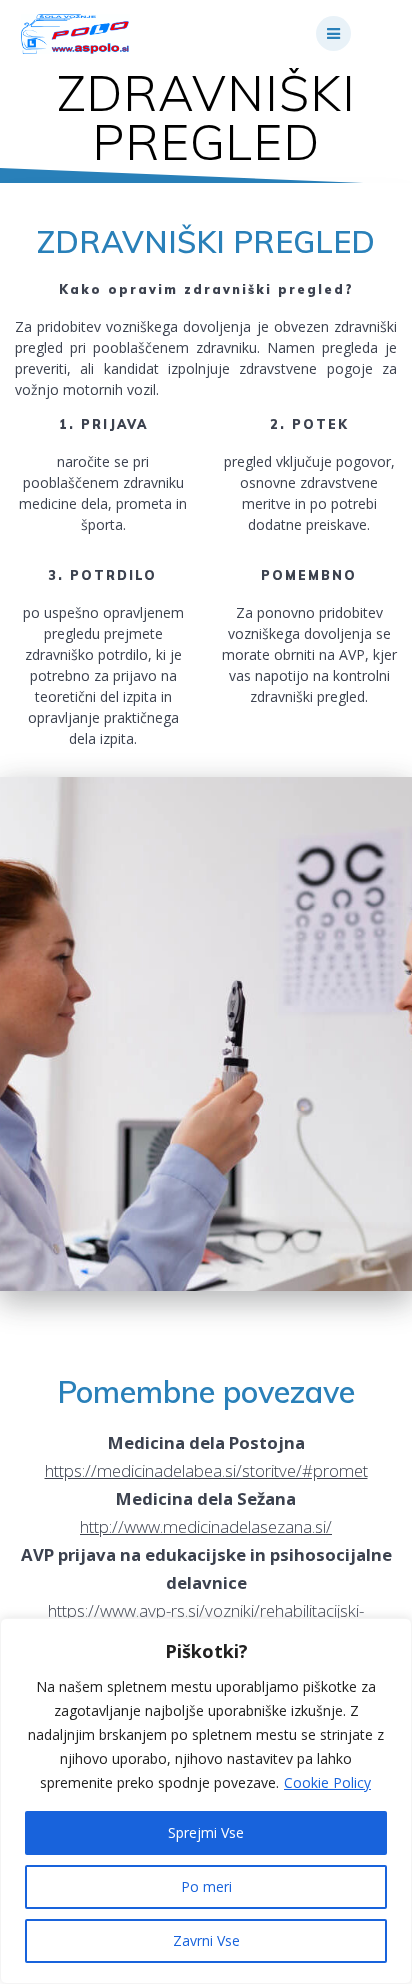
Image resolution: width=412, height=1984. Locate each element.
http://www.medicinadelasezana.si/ (206, 1526)
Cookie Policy (327, 1782)
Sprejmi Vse (206, 1832)
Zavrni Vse (206, 1940)
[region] (206, 1801)
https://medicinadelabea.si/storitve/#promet (206, 1470)
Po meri (206, 1886)
